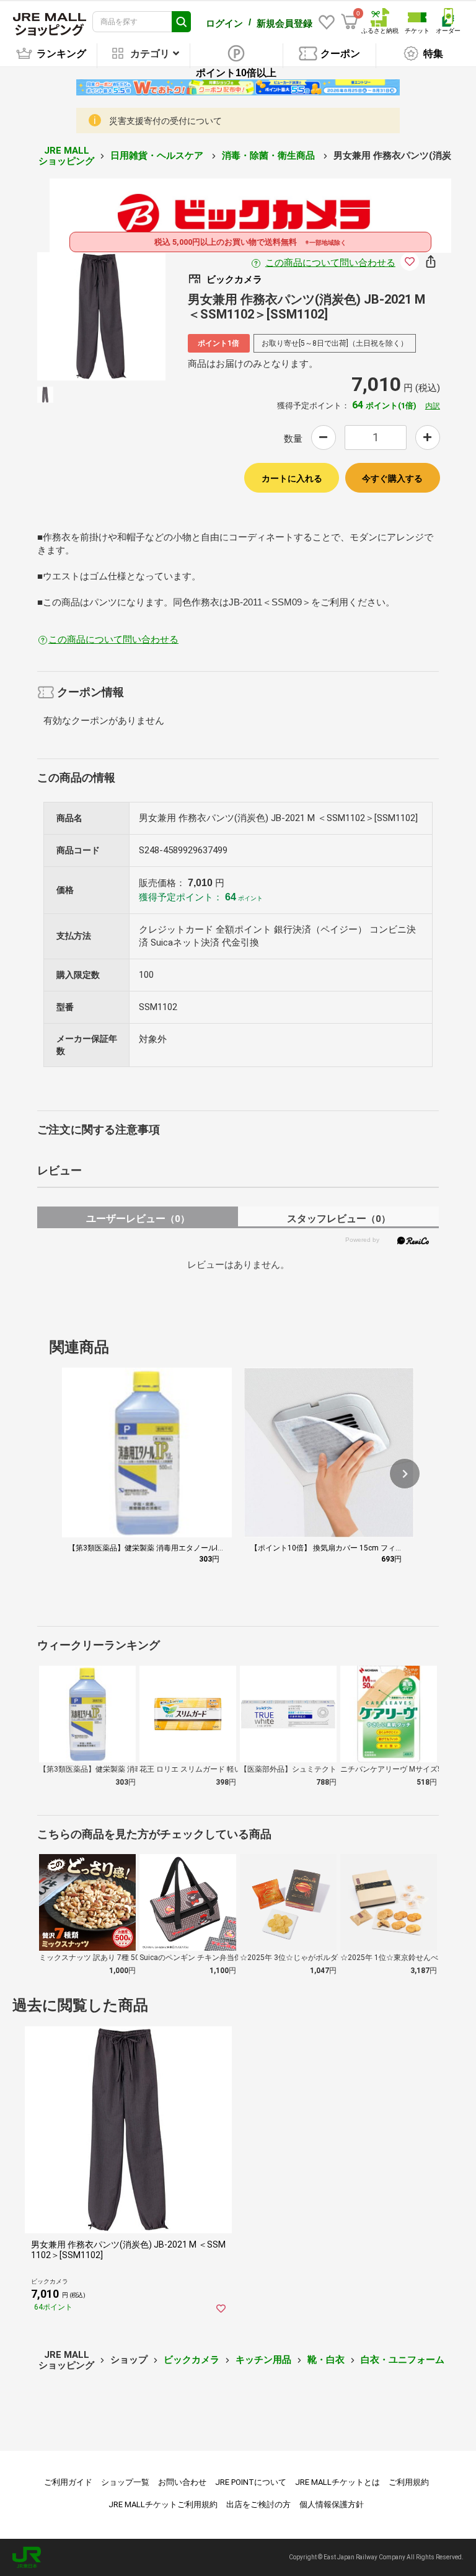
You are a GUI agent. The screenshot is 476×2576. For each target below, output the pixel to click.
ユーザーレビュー (138, 1219)
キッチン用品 (263, 2360)
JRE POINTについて (251, 2482)
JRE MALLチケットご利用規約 (163, 2504)
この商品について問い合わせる (330, 263)
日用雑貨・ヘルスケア (158, 156)
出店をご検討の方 (258, 2504)
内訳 (433, 406)
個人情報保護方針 (332, 2504)
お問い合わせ (182, 2482)
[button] (405, 1474)
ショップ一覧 (125, 2482)
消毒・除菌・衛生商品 (270, 156)
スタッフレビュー (339, 1219)
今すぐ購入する (392, 478)
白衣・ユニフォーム (403, 2360)
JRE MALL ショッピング (66, 156)
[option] (101, 316)
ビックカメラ (192, 2360)
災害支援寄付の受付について (165, 121)
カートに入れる (292, 478)
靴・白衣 (326, 2360)
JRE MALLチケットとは (337, 2482)
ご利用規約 (409, 2482)
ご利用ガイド (68, 2482)
